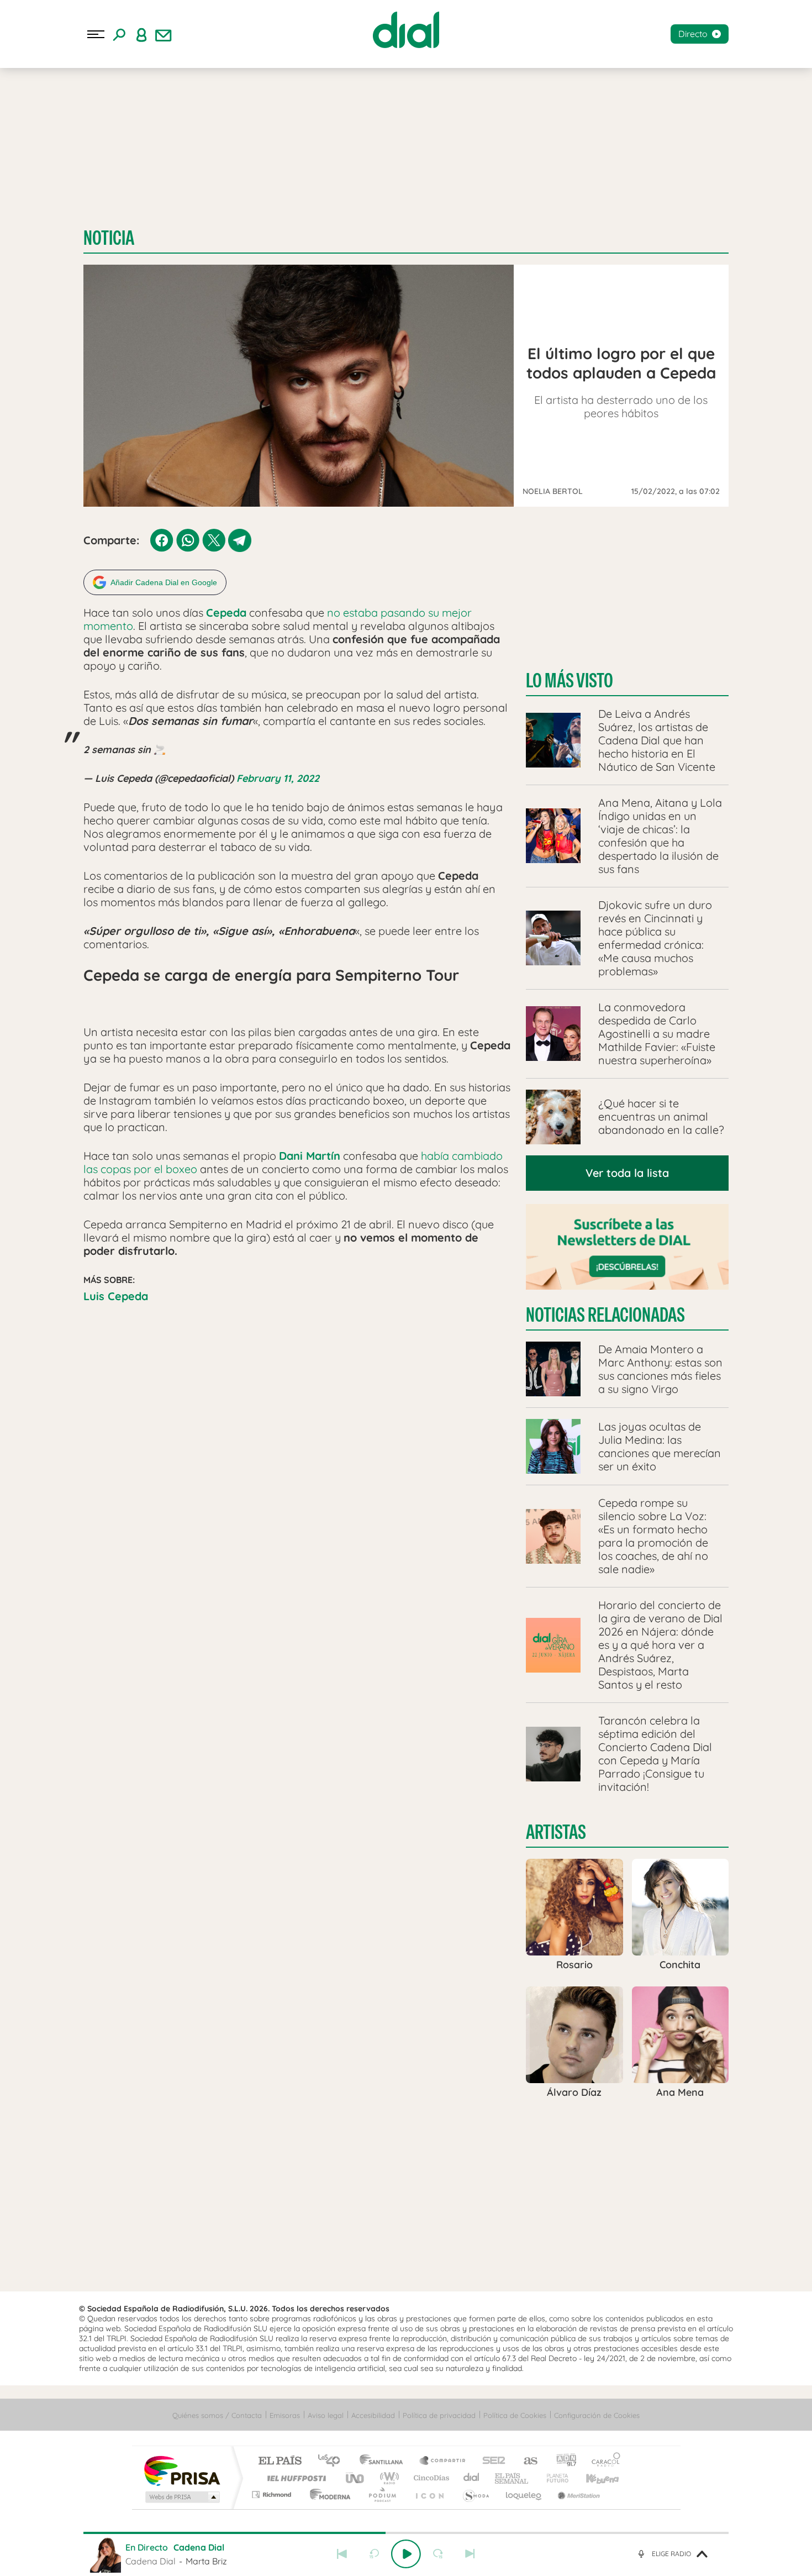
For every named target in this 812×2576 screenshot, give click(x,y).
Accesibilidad (373, 2415)
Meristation (577, 2494)
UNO (356, 2478)
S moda (475, 2494)
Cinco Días (430, 2478)
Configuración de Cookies (597, 2415)
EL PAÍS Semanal (512, 2478)
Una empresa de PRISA (182, 2470)
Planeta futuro (553, 2478)
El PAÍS (280, 2461)
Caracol (603, 2461)
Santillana (384, 2461)
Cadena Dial (472, 2478)
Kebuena (593, 2478)
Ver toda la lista (627, 1173)
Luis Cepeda (116, 1296)
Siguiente (470, 2554)
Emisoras (285, 2415)
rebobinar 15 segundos (374, 2554)
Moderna (327, 2494)
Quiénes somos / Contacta (217, 2415)
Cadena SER (491, 2461)
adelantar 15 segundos (438, 2554)
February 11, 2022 (278, 778)
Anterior (342, 2554)
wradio (387, 2478)
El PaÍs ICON (429, 2494)
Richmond (273, 2494)
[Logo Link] (406, 30)
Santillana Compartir (443, 2461)
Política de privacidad (439, 2415)
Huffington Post (294, 2478)
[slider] (406, 2533)
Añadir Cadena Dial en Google (164, 582)
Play (406, 2554)
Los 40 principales (333, 2461)
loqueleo (524, 2494)
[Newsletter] (164, 34)
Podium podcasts (382, 2494)
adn (562, 2461)
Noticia (109, 238)
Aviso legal (326, 2415)
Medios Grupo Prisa (181, 2497)
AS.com (526, 2461)
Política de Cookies (515, 2415)
